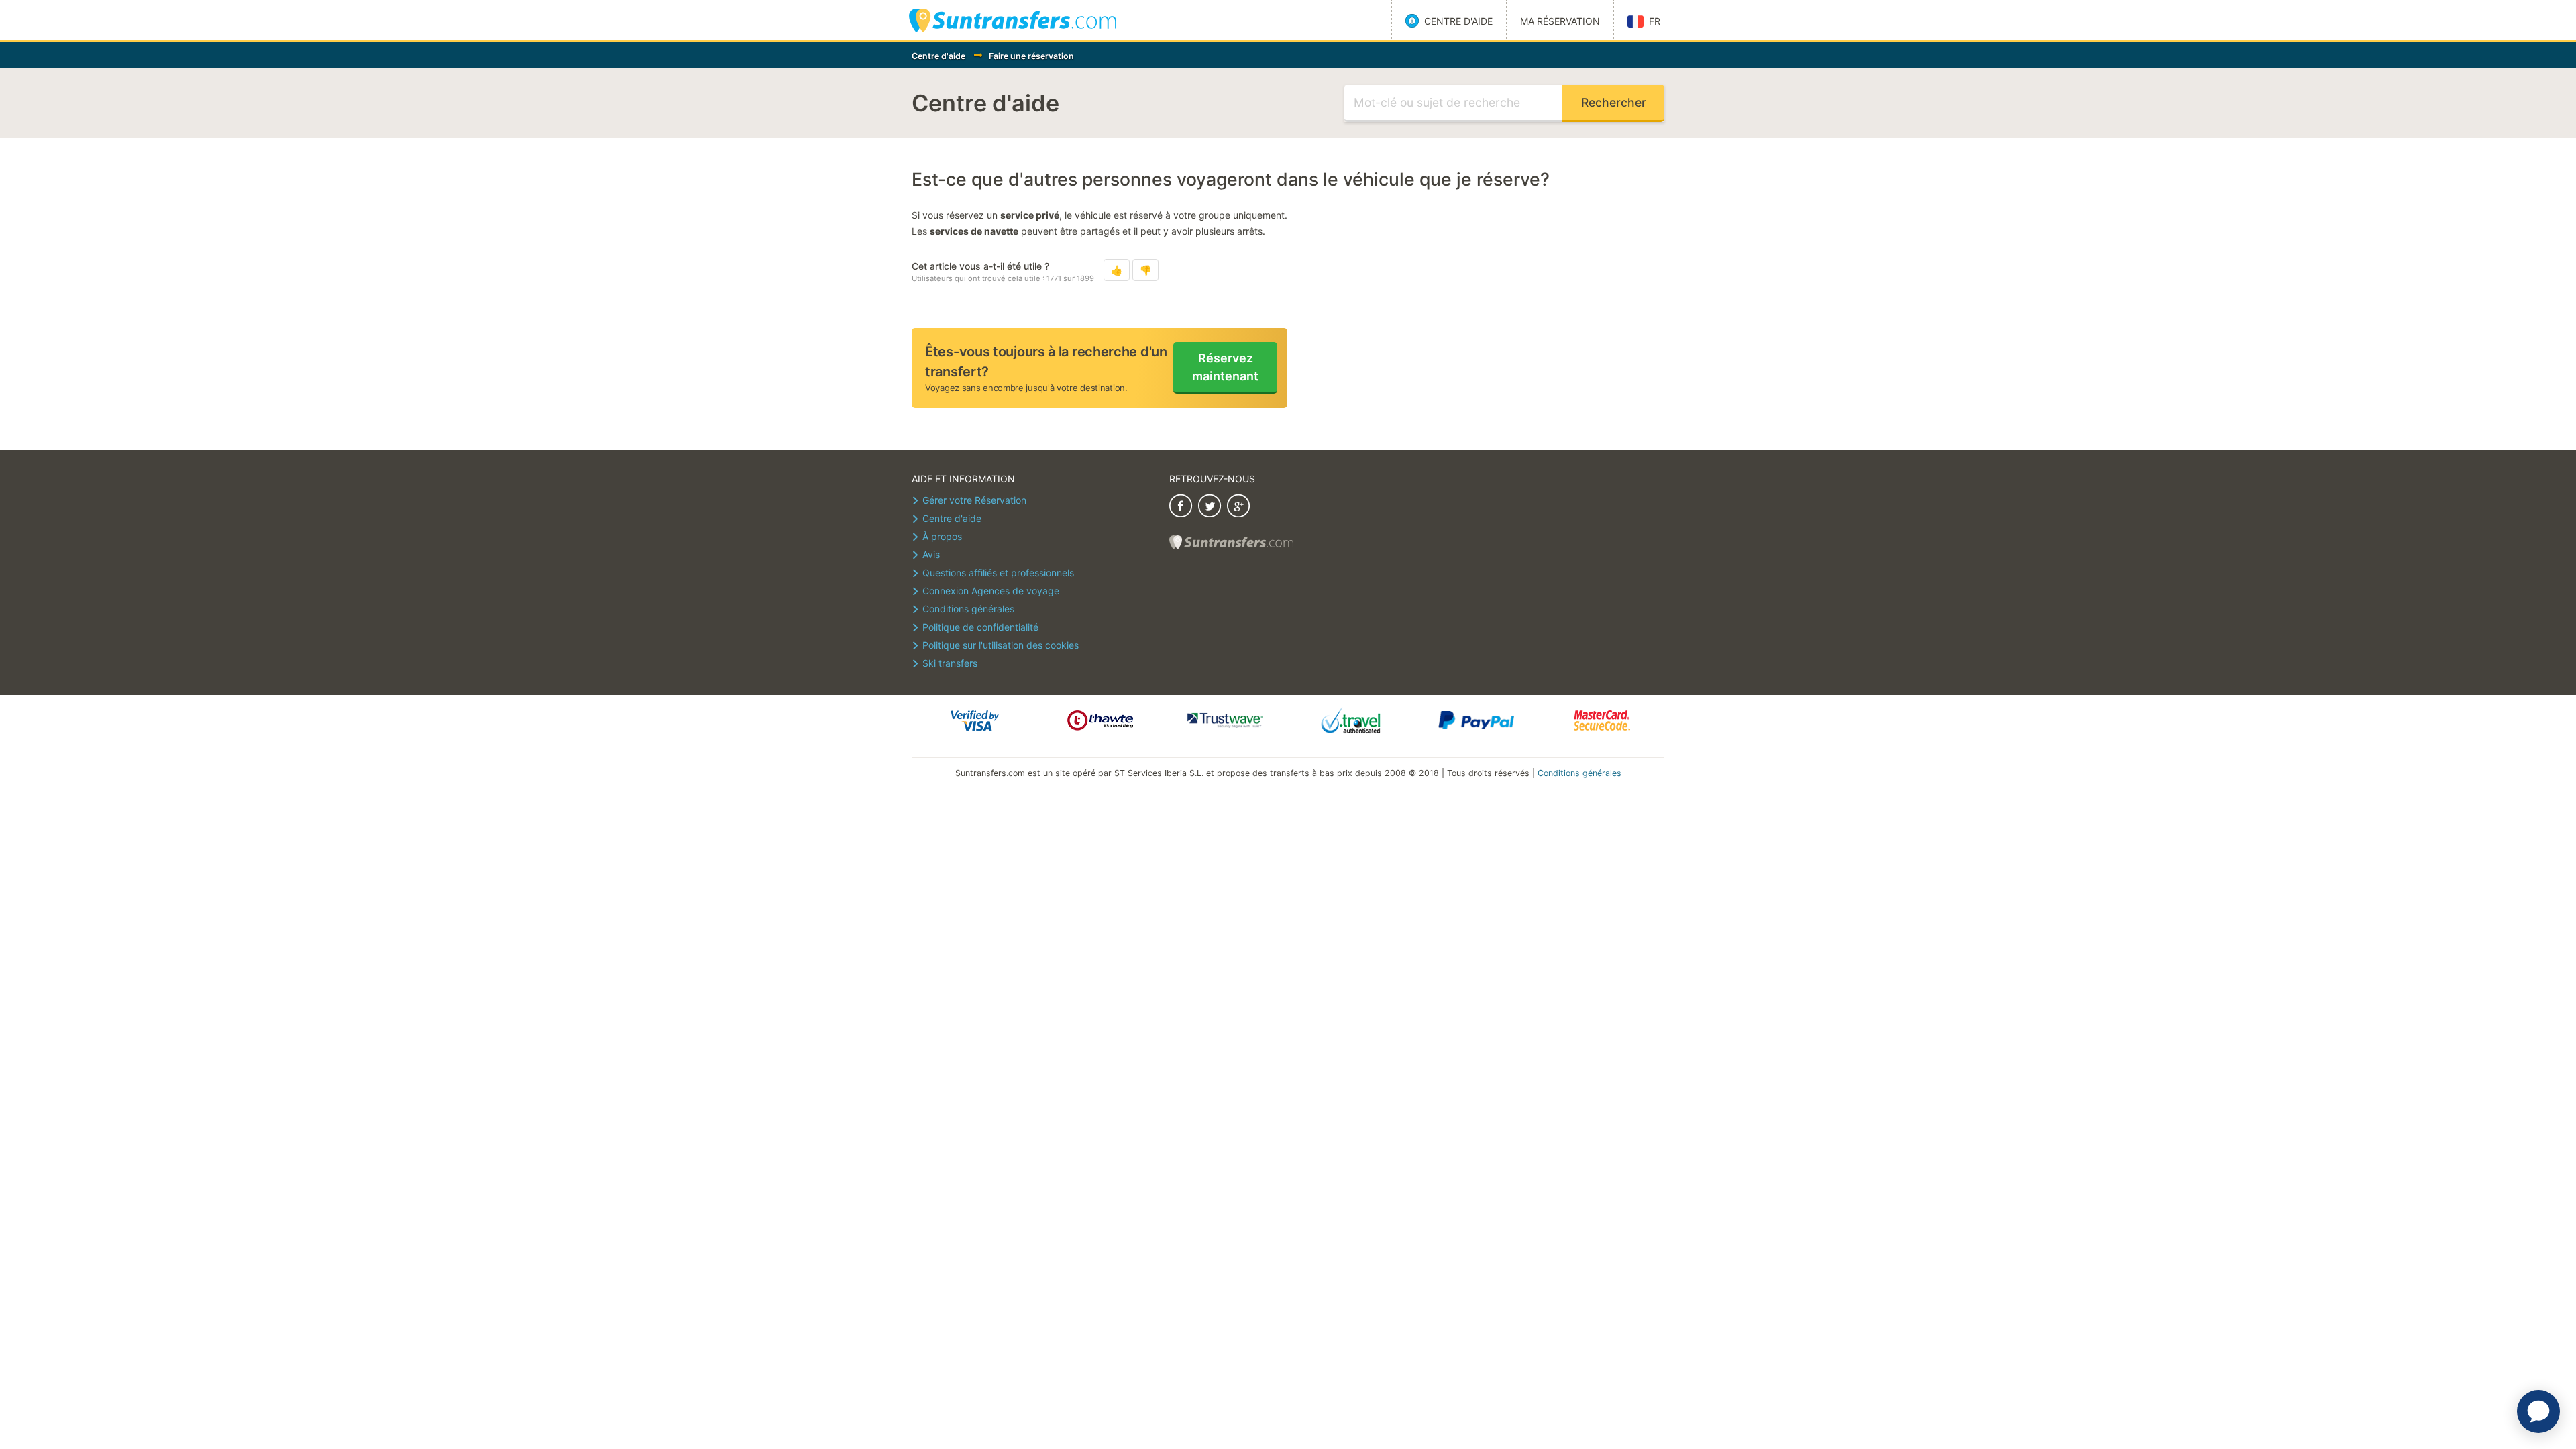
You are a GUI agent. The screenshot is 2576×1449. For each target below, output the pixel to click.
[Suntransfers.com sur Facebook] (1181, 507)
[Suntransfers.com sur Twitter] (1210, 507)
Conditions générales (1579, 773)
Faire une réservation (1031, 56)
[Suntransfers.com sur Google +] (1238, 507)
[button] (1117, 270)
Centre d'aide (938, 56)
